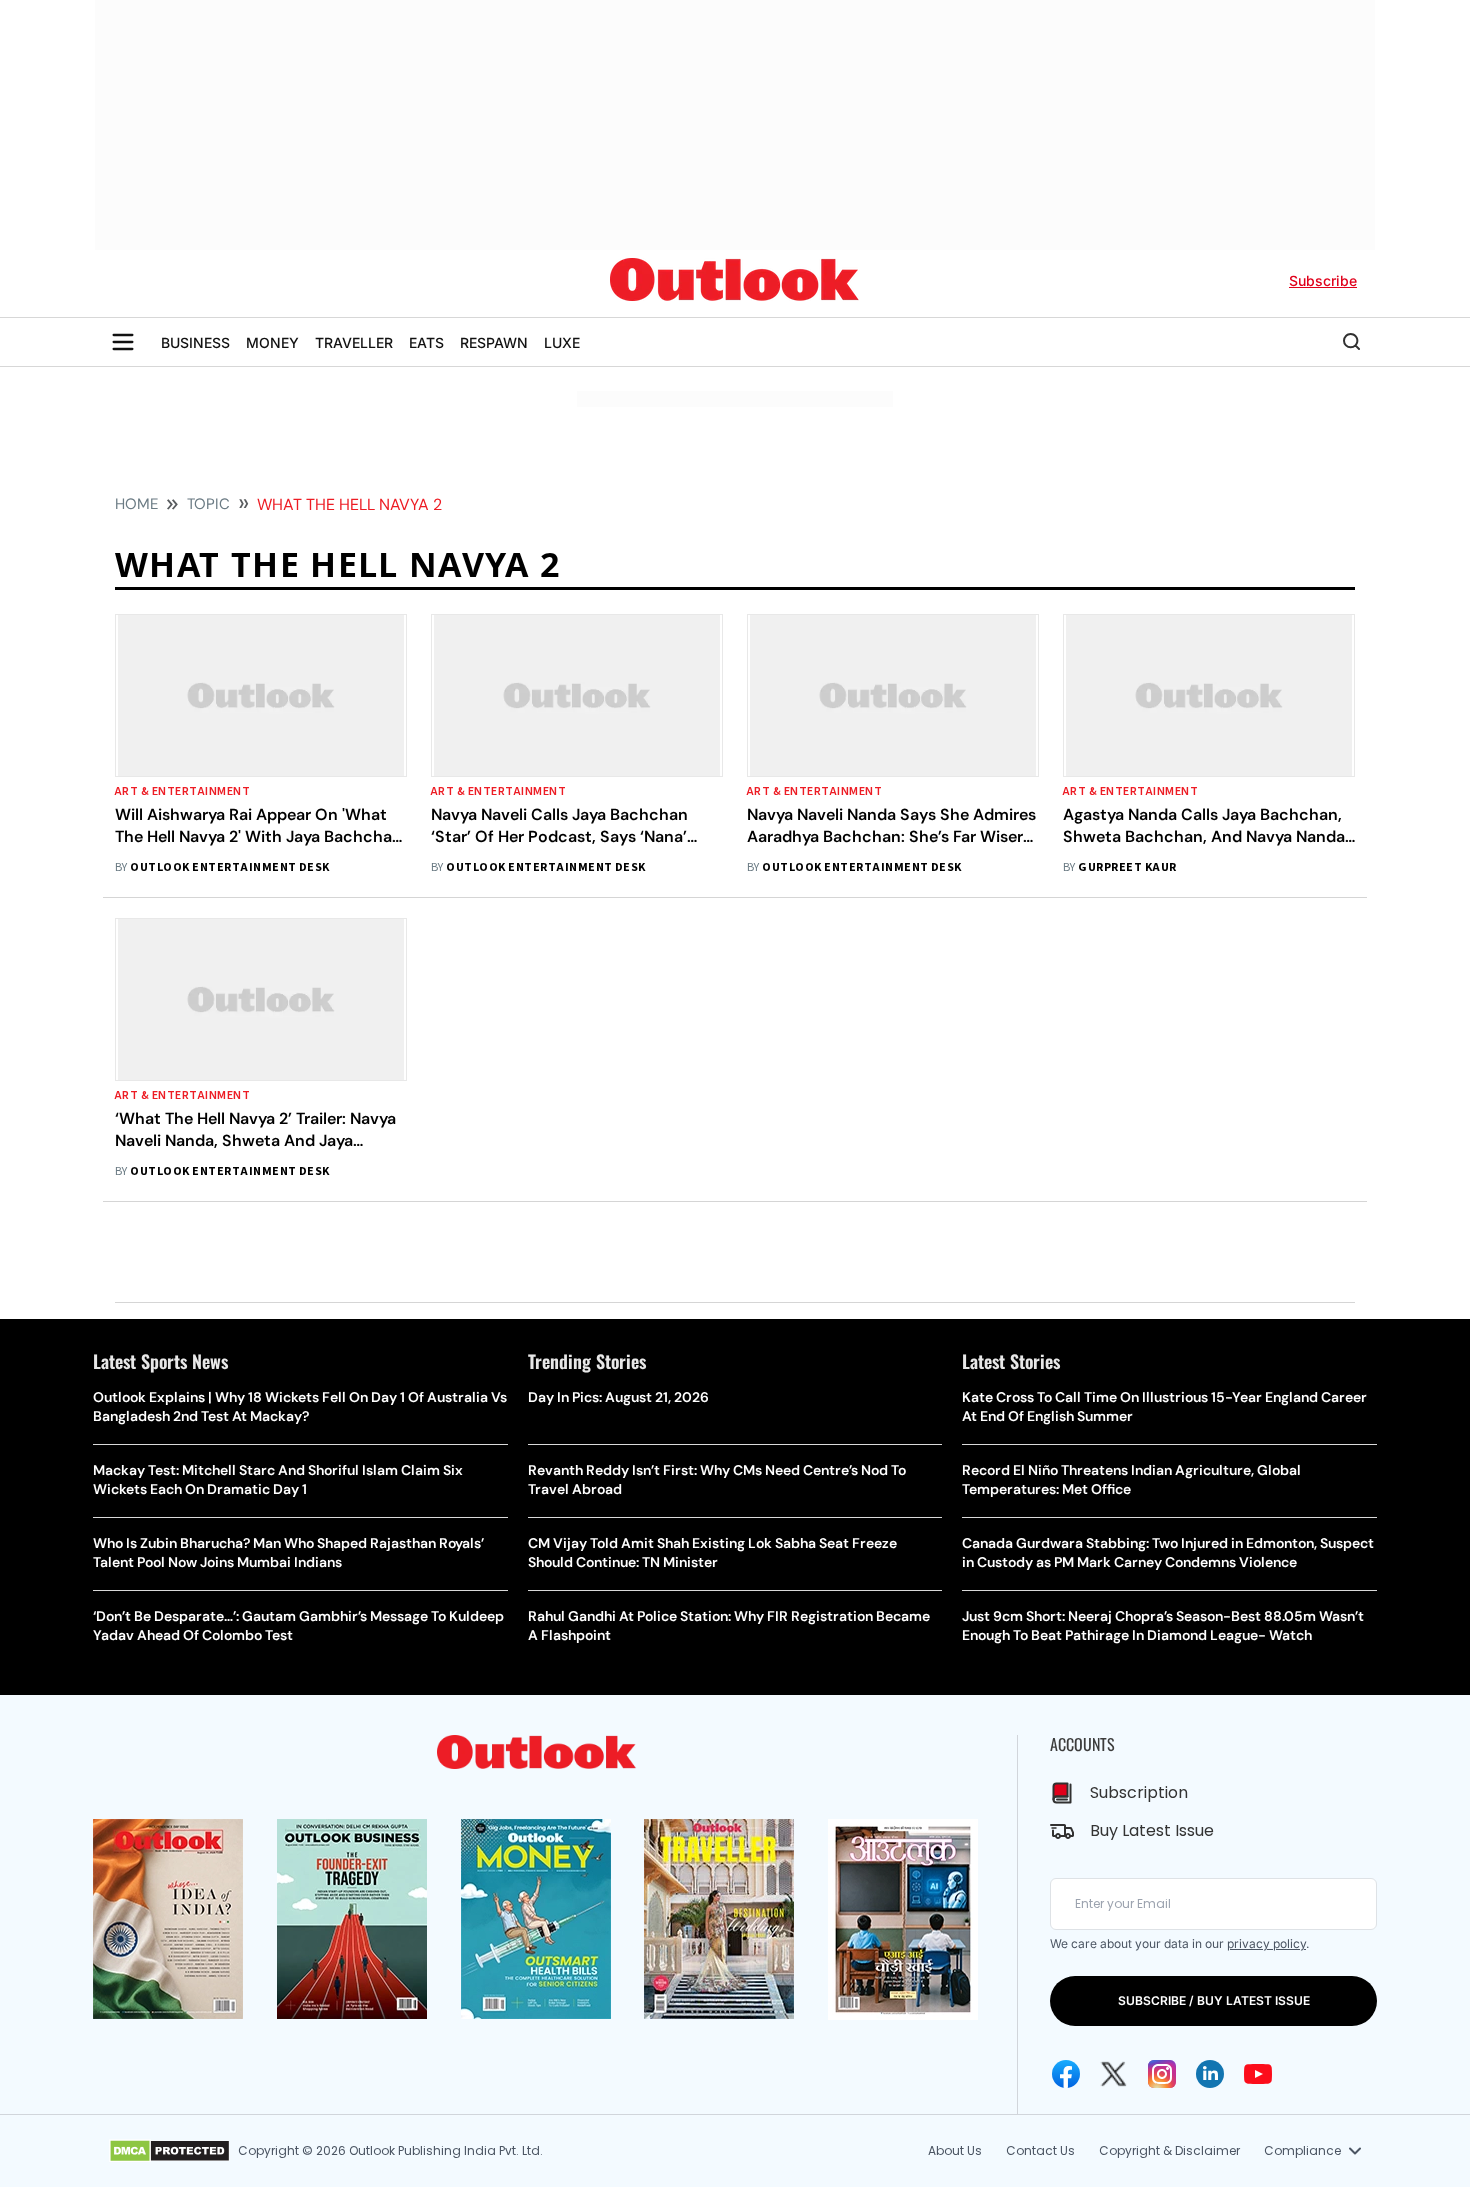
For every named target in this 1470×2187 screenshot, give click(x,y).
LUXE (562, 342)
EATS (426, 342)
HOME (136, 504)
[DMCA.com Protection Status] (169, 2151)
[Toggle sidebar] (123, 342)
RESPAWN (494, 342)
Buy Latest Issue (1152, 1830)
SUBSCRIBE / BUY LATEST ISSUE (1214, 2000)
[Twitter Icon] (1114, 2074)
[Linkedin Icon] (1210, 2074)
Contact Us (1040, 2150)
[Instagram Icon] (1162, 2074)
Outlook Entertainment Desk (229, 867)
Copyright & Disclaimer (1169, 2150)
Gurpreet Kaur (1127, 867)
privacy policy (1266, 1943)
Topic (208, 504)
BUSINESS (195, 342)
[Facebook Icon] (1066, 2074)
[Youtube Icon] (1258, 2074)
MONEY (272, 342)
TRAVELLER (354, 342)
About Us (955, 2150)
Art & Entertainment (182, 791)
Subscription (1139, 1792)
